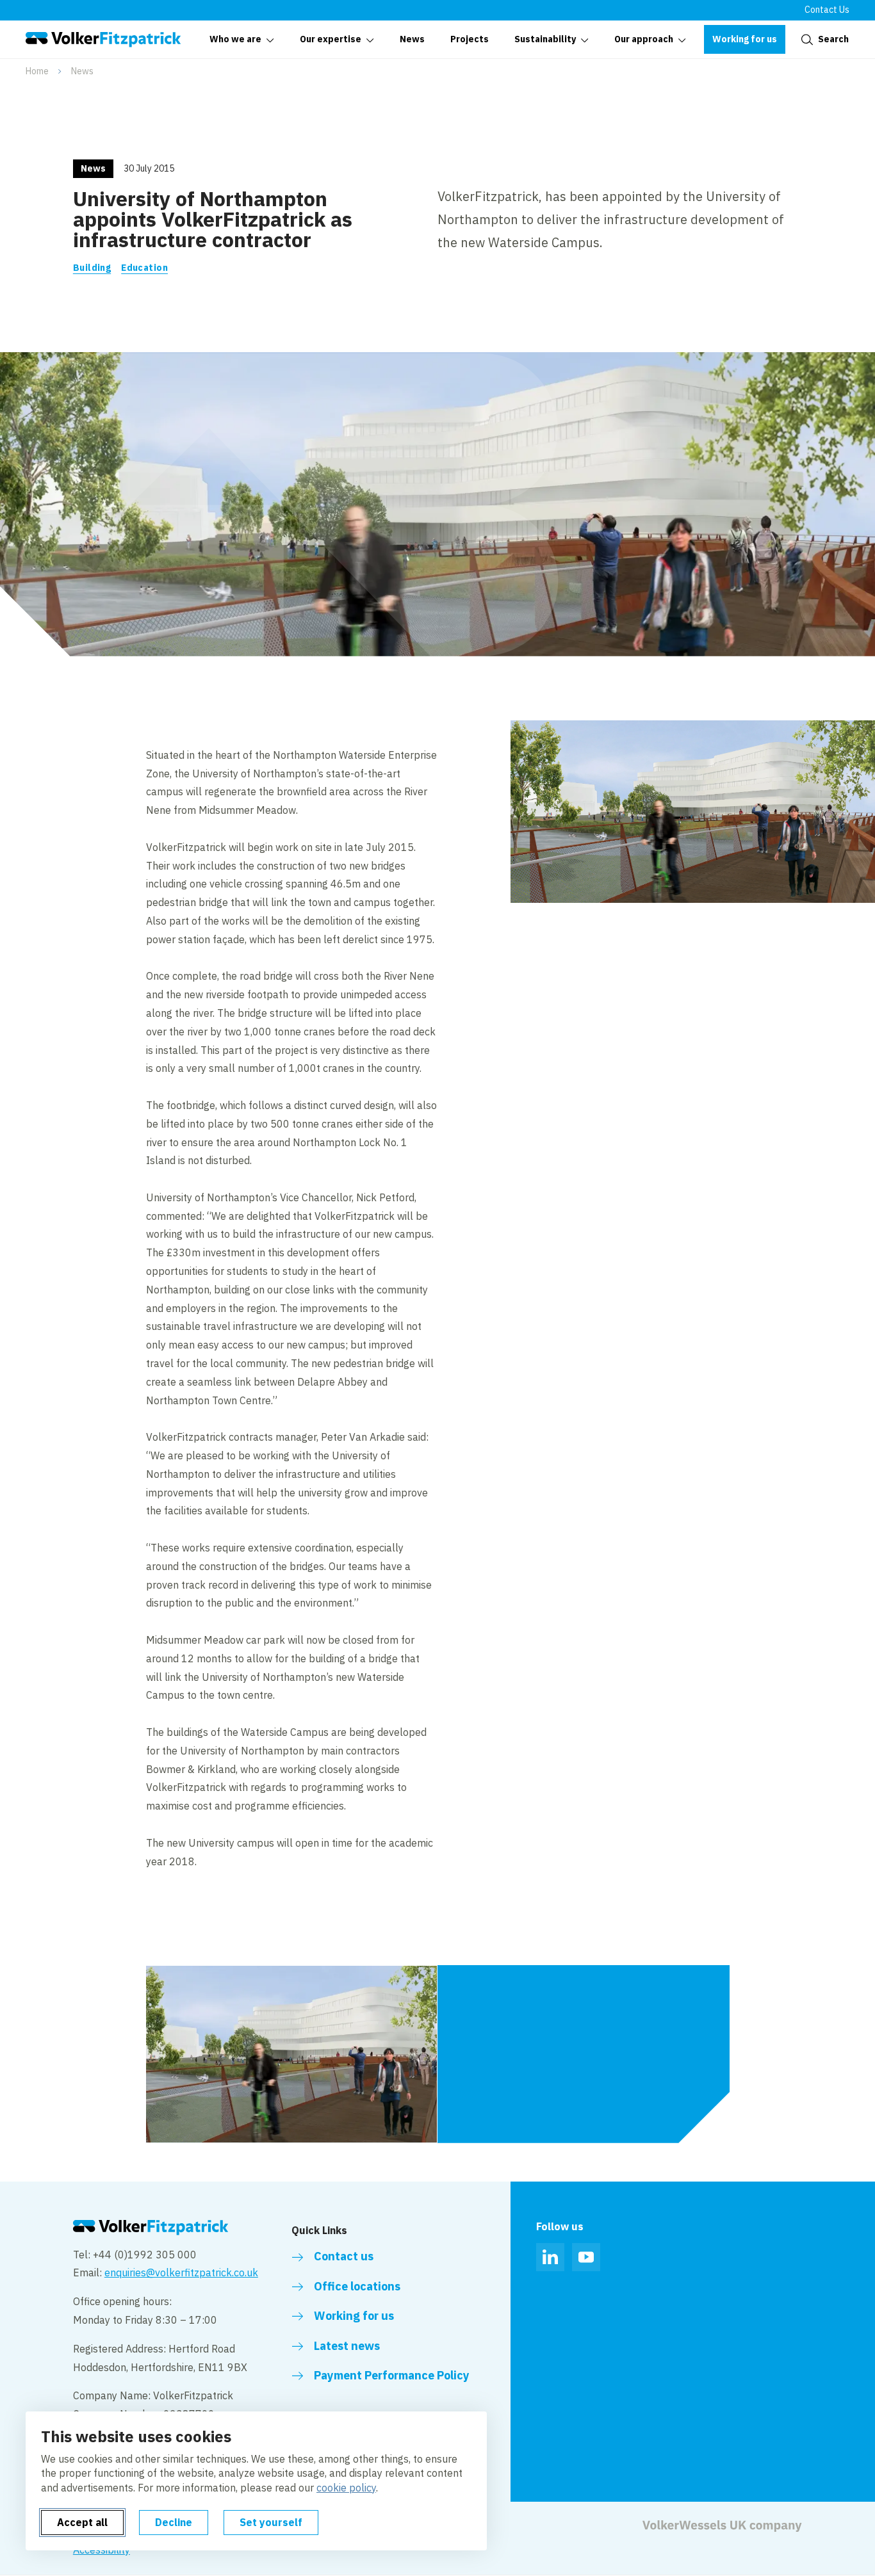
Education (144, 268)
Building (92, 268)
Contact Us (827, 10)
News (82, 71)
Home (37, 71)
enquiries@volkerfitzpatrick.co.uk (181, 2272)
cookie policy (346, 2488)
